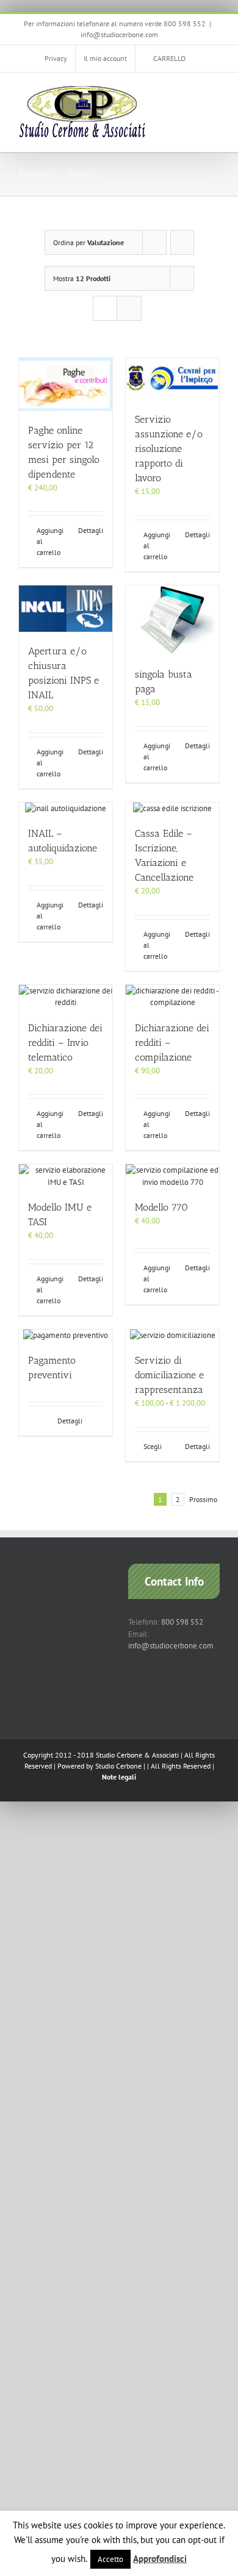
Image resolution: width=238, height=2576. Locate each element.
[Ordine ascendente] (182, 242)
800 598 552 (182, 1622)
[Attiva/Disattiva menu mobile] (215, 91)
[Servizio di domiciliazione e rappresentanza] (172, 1336)
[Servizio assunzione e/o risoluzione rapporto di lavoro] (172, 379)
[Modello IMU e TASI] (66, 1176)
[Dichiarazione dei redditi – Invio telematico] (66, 997)
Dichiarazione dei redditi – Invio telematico (65, 1043)
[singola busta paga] (172, 621)
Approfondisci (160, 2559)
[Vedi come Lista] (129, 308)
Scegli (153, 1446)
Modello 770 (161, 1207)
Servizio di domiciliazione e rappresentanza (169, 1375)
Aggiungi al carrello (50, 541)
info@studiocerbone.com (119, 34)
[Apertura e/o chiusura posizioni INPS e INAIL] (66, 609)
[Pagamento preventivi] (66, 1336)
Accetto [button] (110, 2559)
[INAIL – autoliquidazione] (66, 809)
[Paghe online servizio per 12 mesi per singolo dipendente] (66, 384)
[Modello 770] (172, 1176)
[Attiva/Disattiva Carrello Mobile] (193, 91)
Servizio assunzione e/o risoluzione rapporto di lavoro (169, 449)
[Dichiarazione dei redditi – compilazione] (172, 997)
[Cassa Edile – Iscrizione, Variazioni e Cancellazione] (172, 809)
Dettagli (91, 530)
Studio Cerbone (118, 1766)
